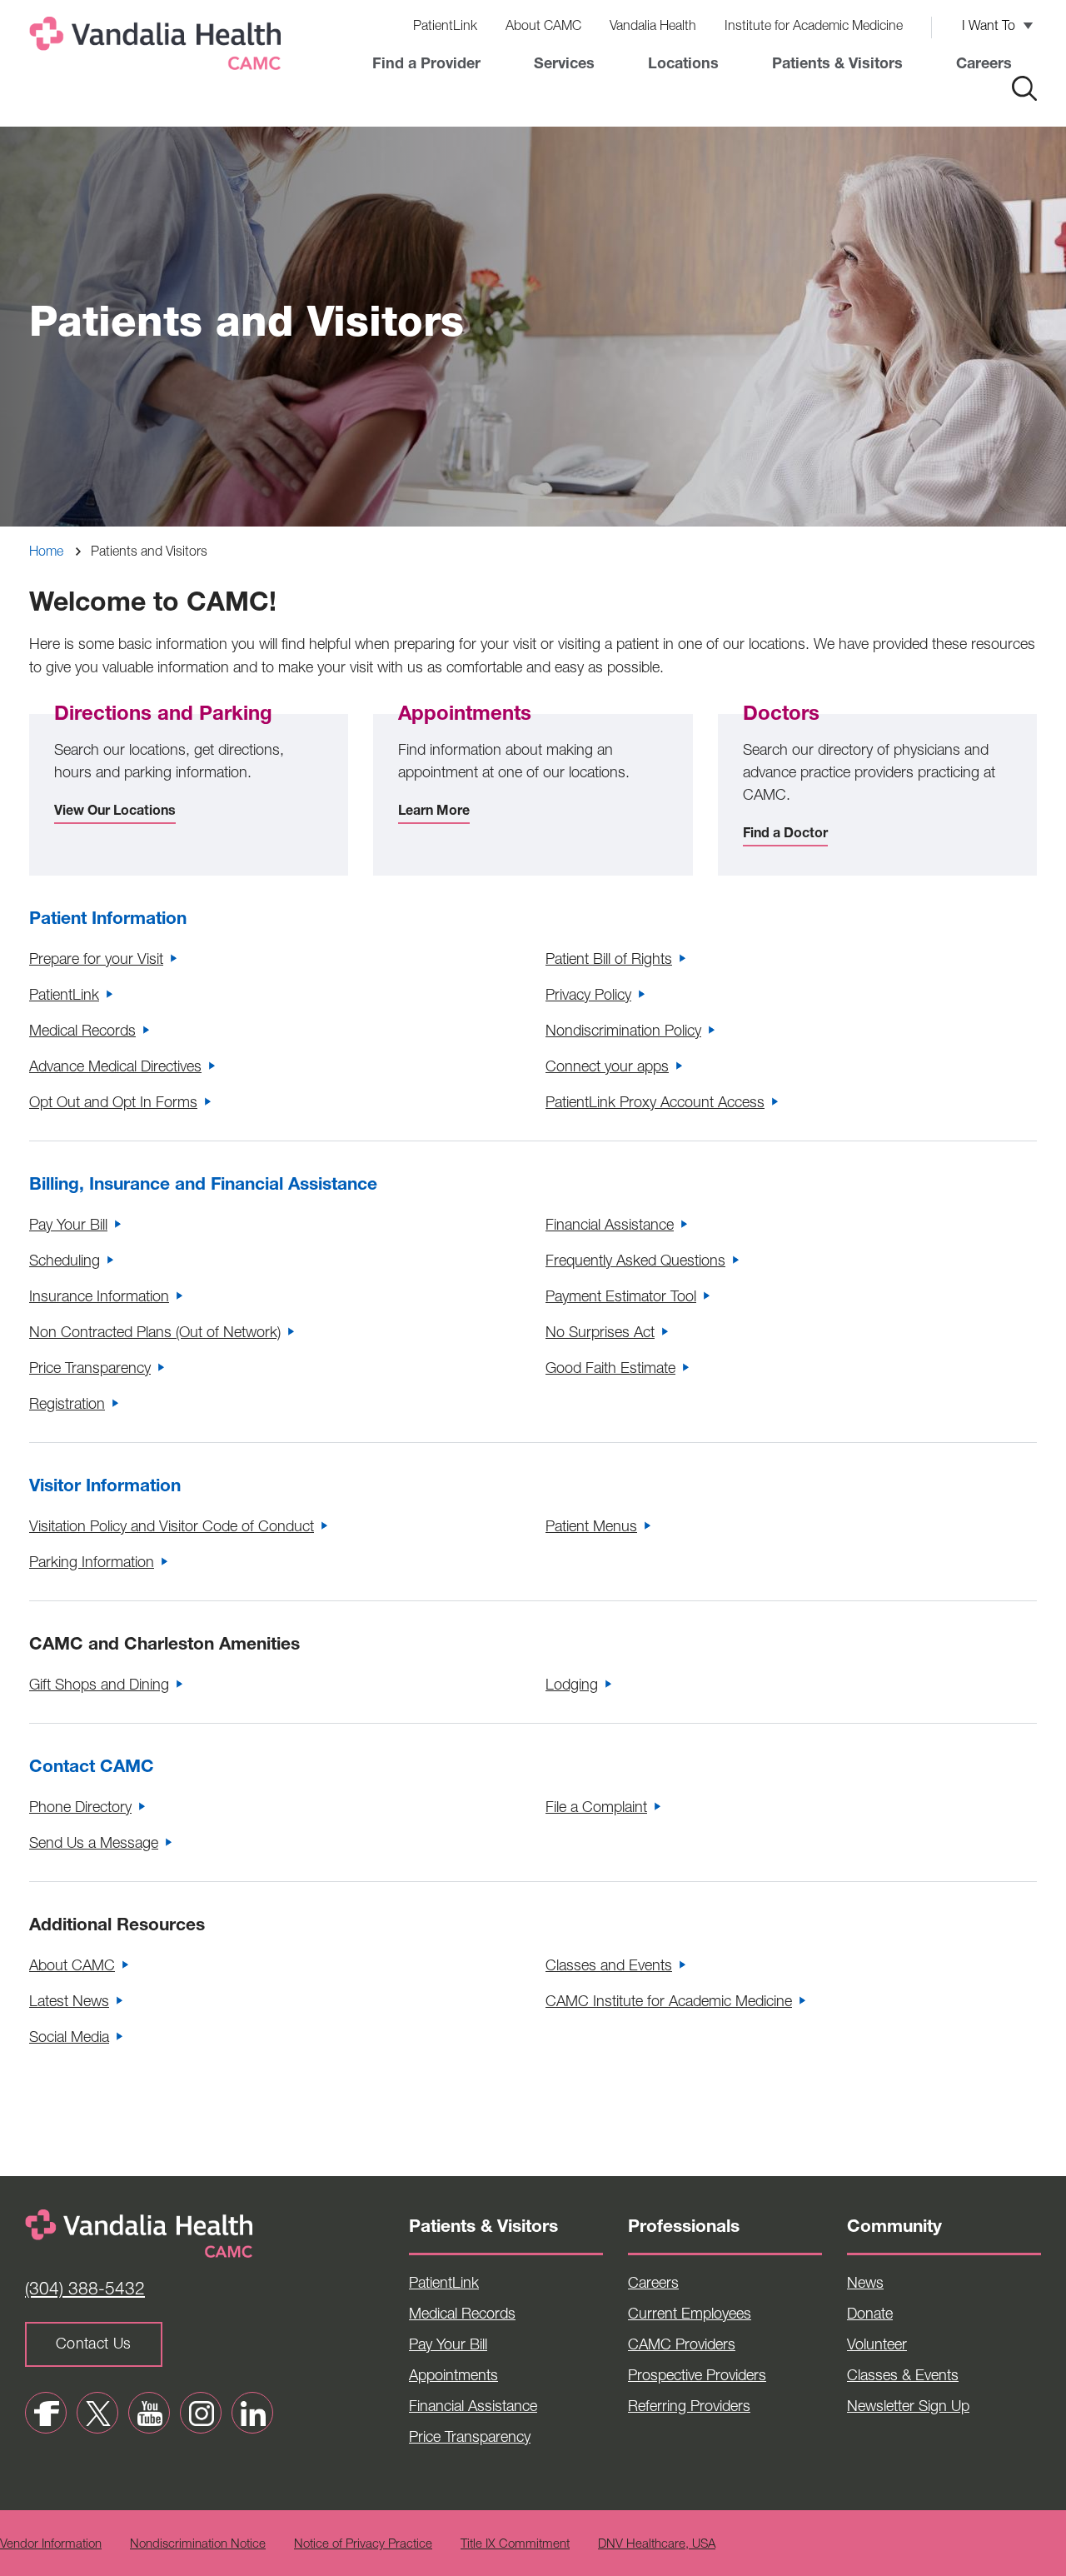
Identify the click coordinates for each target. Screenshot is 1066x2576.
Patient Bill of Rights (609, 961)
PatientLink (445, 27)
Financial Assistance (610, 1226)
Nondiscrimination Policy (623, 1032)
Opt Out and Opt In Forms (113, 1104)
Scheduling (65, 1262)
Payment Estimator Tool (621, 1298)
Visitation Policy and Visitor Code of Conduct (172, 1528)
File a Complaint (596, 1809)
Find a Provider (426, 65)
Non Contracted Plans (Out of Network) (155, 1334)
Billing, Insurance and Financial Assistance (203, 1186)
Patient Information (108, 920)
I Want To (989, 27)
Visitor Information (105, 1488)
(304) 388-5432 (85, 2291)
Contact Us (94, 2345)
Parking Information (92, 1564)
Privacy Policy (588, 996)
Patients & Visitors (837, 65)
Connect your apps (607, 1068)
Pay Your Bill (68, 1226)
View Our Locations (115, 812)
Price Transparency (90, 1370)
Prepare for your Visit (96, 961)
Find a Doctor (785, 835)
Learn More (434, 812)
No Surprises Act (600, 1334)
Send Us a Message (94, 1845)
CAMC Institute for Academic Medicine (669, 2003)
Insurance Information (99, 1298)
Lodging (572, 1686)
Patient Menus (591, 1528)
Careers (984, 65)
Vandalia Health (653, 27)
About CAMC (543, 27)
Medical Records (82, 1032)
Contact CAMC (92, 1768)
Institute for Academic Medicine (814, 27)
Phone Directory (80, 1809)
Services (564, 65)
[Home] (158, 47)
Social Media (69, 2039)
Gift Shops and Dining (99, 1686)
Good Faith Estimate (610, 1370)
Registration (67, 1405)
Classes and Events (609, 1967)
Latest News (69, 2003)
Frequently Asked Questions (635, 1262)
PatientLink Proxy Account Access (655, 1104)
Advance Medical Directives (115, 1068)
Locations (683, 65)
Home (46, 553)
